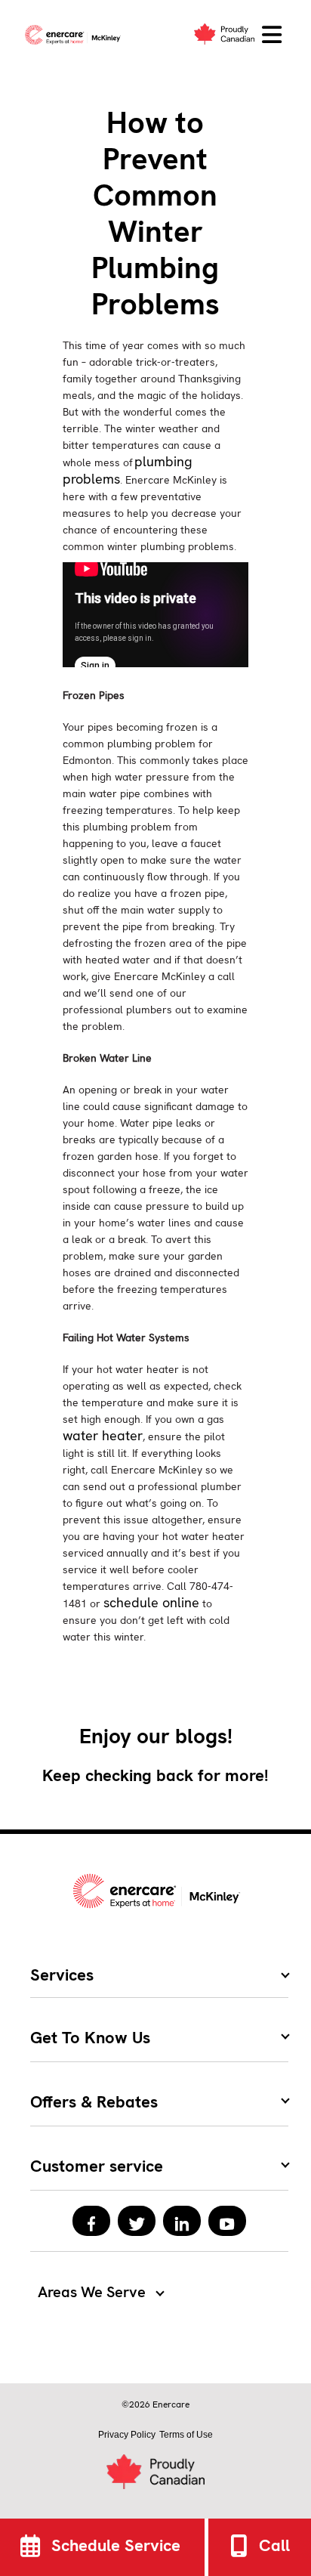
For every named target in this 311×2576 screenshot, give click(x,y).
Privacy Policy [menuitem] (127, 2435)
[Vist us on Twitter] (137, 2221)
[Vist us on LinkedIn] (182, 2221)
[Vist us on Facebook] (91, 2221)
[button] (272, 35)
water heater (103, 1435)
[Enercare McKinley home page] (75, 35)
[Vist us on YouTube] (227, 2221)
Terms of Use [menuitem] (186, 2435)
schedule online (151, 1602)
